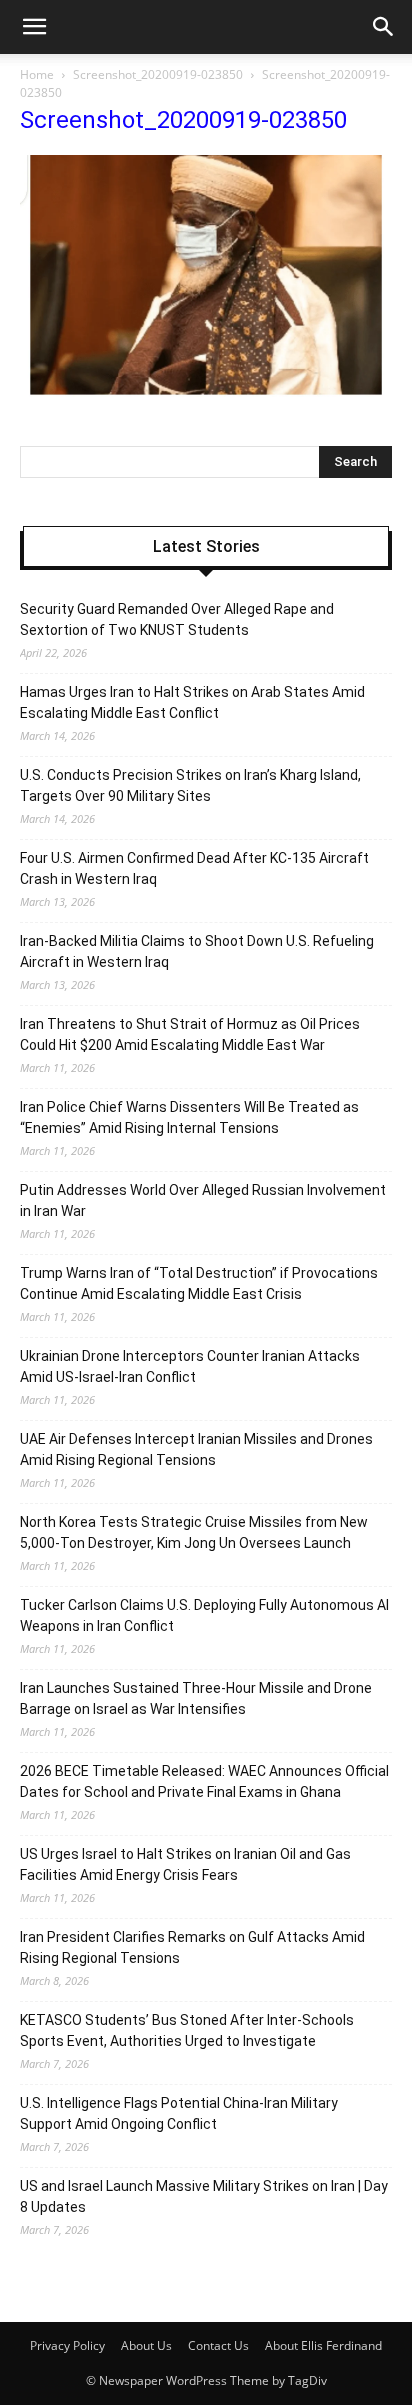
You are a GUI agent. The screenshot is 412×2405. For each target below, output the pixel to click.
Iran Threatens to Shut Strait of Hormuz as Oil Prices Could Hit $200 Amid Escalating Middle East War (190, 1034)
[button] (384, 27)
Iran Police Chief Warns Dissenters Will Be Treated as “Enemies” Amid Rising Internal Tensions (189, 1117)
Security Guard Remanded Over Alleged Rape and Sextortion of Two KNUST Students (177, 619)
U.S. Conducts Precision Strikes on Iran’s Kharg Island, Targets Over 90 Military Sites (190, 785)
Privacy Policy (67, 2345)
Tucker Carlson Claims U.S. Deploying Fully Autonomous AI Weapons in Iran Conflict (204, 1615)
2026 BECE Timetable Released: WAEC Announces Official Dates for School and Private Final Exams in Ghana (204, 1781)
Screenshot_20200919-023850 (158, 74)
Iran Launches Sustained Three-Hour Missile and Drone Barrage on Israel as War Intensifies (196, 1698)
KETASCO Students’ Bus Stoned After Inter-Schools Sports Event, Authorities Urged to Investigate (187, 2030)
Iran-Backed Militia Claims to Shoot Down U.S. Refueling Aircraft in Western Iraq (197, 951)
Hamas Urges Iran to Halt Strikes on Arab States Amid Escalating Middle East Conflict (192, 702)
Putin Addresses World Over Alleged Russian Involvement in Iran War (203, 1200)
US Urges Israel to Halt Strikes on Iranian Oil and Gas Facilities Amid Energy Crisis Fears (185, 1864)
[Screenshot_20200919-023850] (206, 391)
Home (37, 74)
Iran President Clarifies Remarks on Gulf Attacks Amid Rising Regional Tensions (192, 1947)
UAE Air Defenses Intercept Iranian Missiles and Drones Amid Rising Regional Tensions (196, 1449)
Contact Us (218, 2345)
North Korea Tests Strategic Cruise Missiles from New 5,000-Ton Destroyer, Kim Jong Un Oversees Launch (194, 1532)
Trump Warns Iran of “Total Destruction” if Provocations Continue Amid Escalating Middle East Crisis (199, 1283)
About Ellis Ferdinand (323, 2345)
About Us (146, 2345)
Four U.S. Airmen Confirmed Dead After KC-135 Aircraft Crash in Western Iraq (194, 868)
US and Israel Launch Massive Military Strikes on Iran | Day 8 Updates (204, 2196)
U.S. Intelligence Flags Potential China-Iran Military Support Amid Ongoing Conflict (179, 2113)
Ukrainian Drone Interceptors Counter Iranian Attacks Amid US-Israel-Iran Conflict (190, 1366)
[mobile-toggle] (34, 27)
